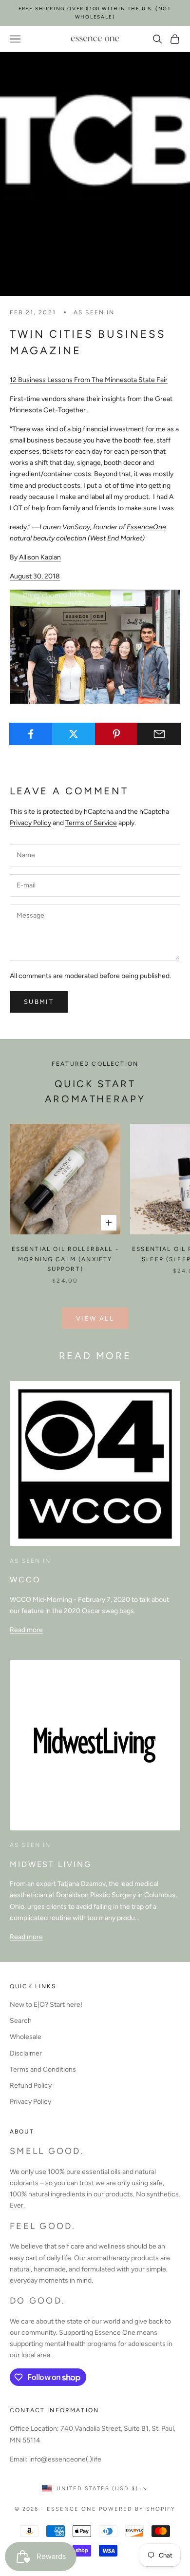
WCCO (25, 1580)
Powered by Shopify (137, 2509)
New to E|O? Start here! (46, 2005)
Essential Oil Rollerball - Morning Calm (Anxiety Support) (65, 1259)
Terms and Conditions (43, 2069)
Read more (26, 1630)
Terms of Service (91, 823)
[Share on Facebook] (31, 734)
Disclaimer (26, 2053)
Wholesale (26, 2037)
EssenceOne (146, 527)
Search (21, 2021)
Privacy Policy (30, 823)
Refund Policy (31, 2086)
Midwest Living (50, 1864)
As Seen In (94, 312)
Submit (39, 1002)
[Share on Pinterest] (117, 734)
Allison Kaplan (40, 557)
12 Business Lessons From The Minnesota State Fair (89, 380)
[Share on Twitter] (74, 734)
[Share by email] (159, 734)
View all (95, 1318)
